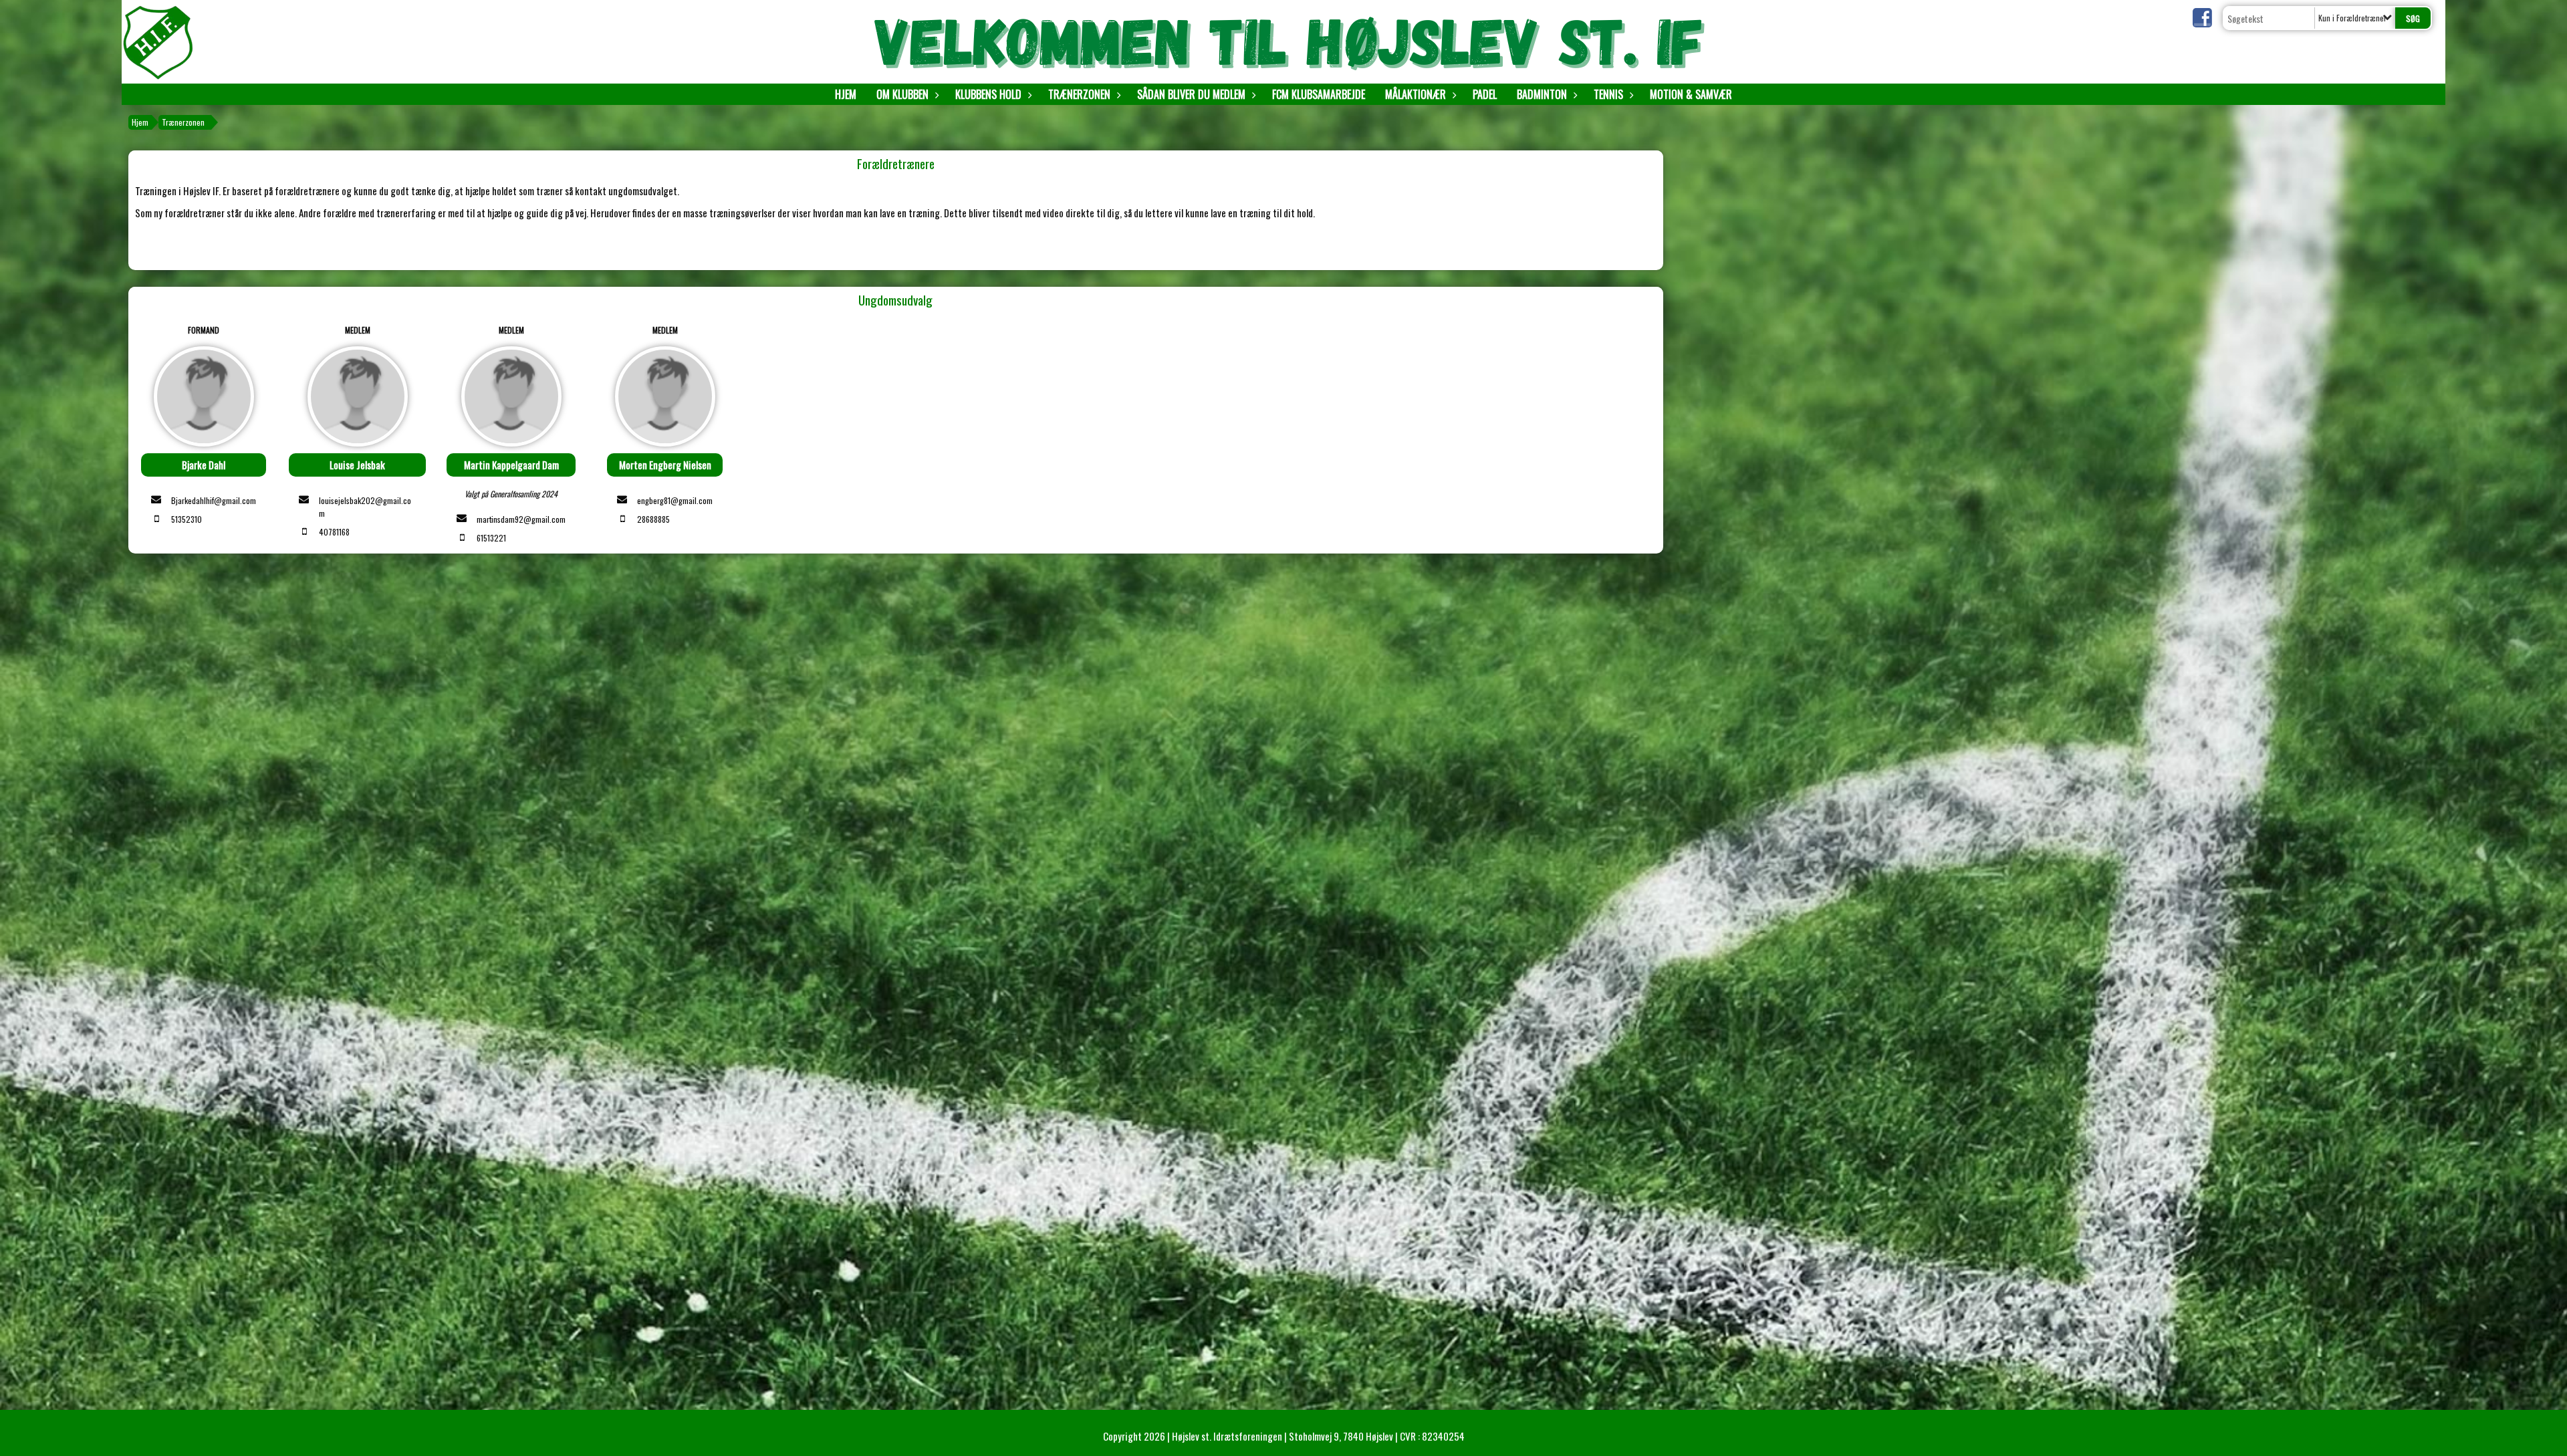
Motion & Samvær (1691, 94)
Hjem (846, 94)
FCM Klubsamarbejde (1319, 94)
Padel (1485, 94)
